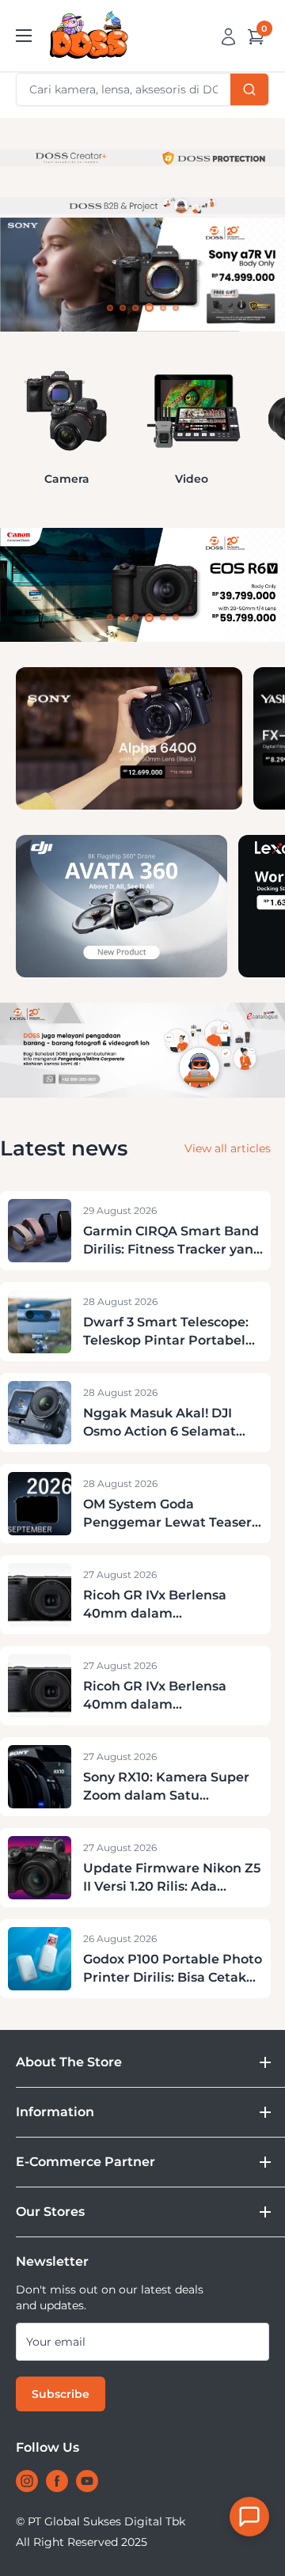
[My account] (228, 36)
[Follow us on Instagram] (27, 2481)
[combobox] (142, 89)
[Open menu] (24, 36)
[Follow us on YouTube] (87, 2481)
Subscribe (61, 2394)
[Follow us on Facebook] (57, 2481)
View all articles (228, 1148)
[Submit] (249, 89)
